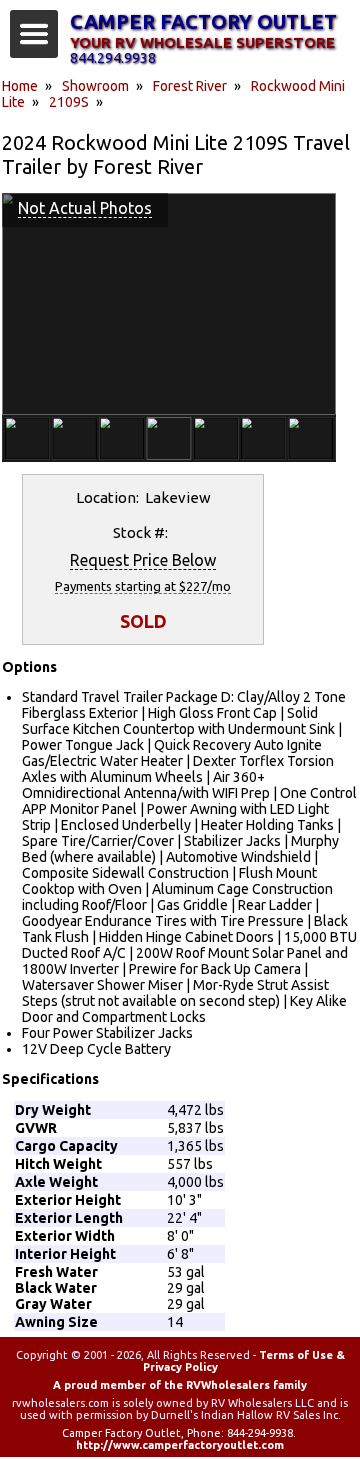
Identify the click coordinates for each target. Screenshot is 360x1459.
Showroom (95, 86)
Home (20, 86)
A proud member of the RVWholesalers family (180, 1385)
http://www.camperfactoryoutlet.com (180, 1445)
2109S (69, 102)
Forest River (190, 86)
